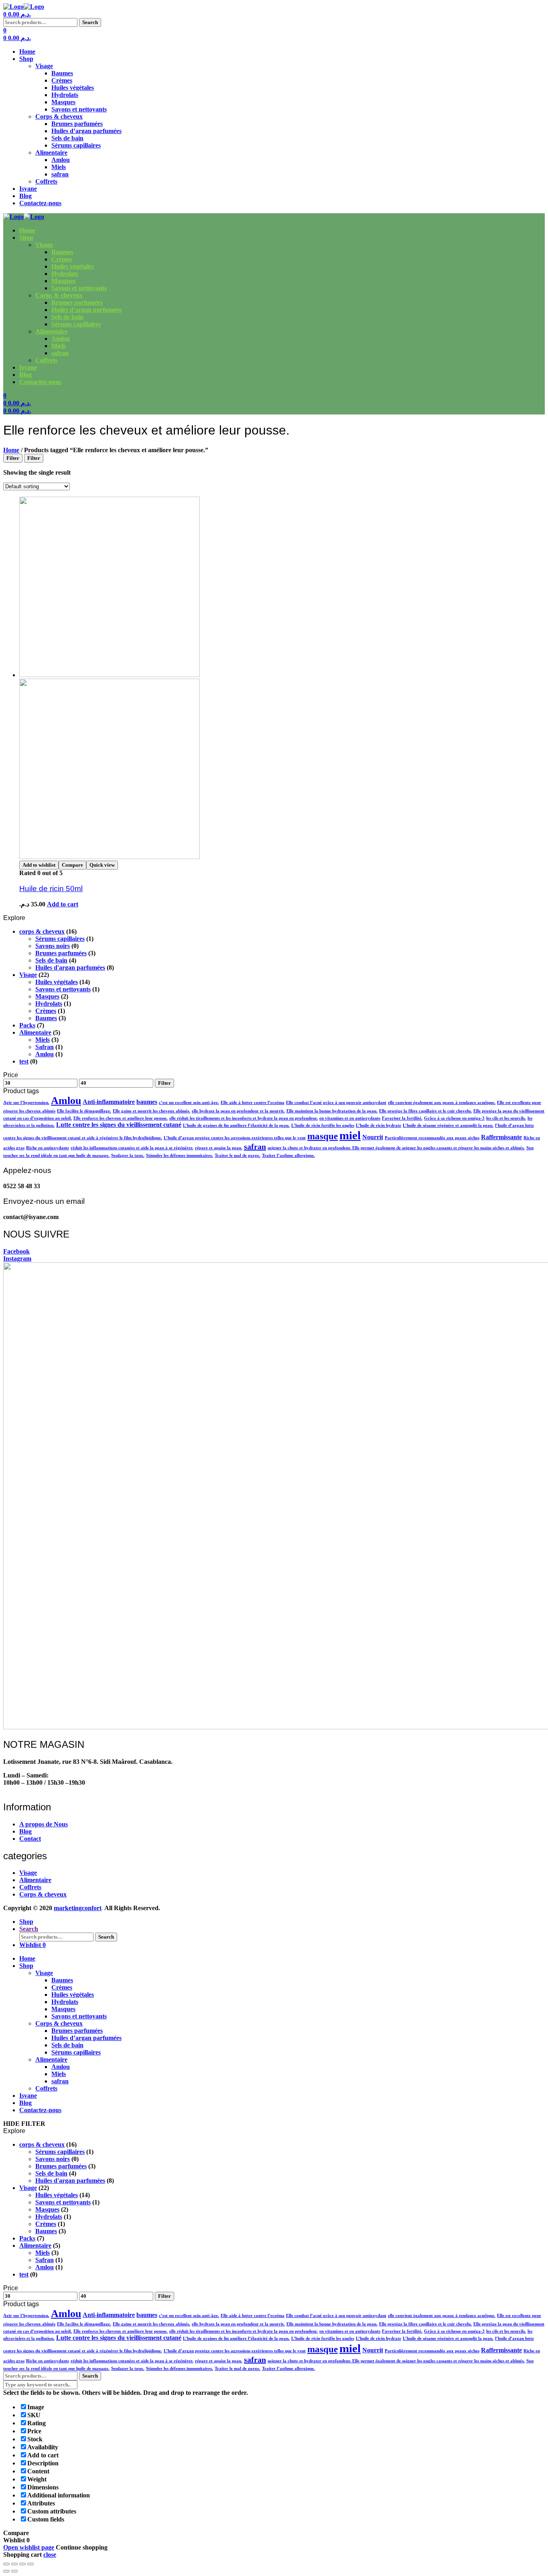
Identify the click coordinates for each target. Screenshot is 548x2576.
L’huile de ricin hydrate (379, 1125)
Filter (164, 1083)
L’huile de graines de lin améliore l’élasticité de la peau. (236, 1125)
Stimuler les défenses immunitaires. (180, 1156)
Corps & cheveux (59, 116)
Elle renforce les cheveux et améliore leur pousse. (121, 1118)
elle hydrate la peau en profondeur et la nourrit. (238, 1111)
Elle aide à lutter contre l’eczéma (253, 1103)
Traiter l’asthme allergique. (288, 1156)
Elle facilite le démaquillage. (84, 1111)
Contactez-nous (40, 203)
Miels (59, 167)
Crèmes (62, 80)
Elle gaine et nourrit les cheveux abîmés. (151, 1111)
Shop (26, 59)
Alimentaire (51, 153)
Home (27, 52)
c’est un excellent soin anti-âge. (189, 1103)
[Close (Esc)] (6, 2564)
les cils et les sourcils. (506, 1118)
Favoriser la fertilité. (402, 1118)
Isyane (28, 189)
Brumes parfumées (77, 124)
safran (60, 174)
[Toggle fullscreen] (22, 2564)
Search (90, 22)
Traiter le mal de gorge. (237, 1156)
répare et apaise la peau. (219, 1148)
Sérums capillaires (76, 145)
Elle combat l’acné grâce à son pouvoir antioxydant (336, 1103)
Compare (72, 865)
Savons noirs (53, 946)
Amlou (61, 160)
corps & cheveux (42, 931)
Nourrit (373, 1137)
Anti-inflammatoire (109, 1102)
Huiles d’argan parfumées (86, 131)
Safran (45, 1047)
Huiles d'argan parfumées (70, 968)
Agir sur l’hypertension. (26, 1103)
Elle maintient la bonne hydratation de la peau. (332, 1111)
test (24, 1061)
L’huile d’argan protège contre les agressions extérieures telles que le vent (235, 1138)
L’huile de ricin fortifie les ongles (323, 1125)
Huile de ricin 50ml (51, 889)
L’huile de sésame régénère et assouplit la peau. (448, 1125)
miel (350, 1135)
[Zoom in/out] (30, 2564)
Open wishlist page (29, 2547)
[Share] (14, 2564)
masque (323, 1136)
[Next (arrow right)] (14, 2571)
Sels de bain (67, 138)
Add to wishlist (39, 865)
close (50, 2555)
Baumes (62, 73)
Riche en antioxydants (48, 1148)
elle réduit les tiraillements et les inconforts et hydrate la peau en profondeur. (244, 1118)
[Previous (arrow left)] (6, 2571)
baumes (147, 1102)
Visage (44, 66)
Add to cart (63, 904)
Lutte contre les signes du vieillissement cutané (119, 1125)
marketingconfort (78, 1908)
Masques (63, 102)
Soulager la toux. (128, 1156)
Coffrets (46, 181)
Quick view (102, 865)
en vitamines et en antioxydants (350, 1118)
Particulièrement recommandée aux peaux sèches (432, 1138)
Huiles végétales (73, 88)
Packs (27, 1025)
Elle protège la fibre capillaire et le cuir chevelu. (425, 1111)
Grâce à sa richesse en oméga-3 (454, 1118)
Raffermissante (501, 1137)
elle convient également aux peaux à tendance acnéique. (442, 1103)
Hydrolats (65, 95)
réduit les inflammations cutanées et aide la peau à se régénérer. (132, 1148)
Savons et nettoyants (79, 109)
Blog (25, 196)
